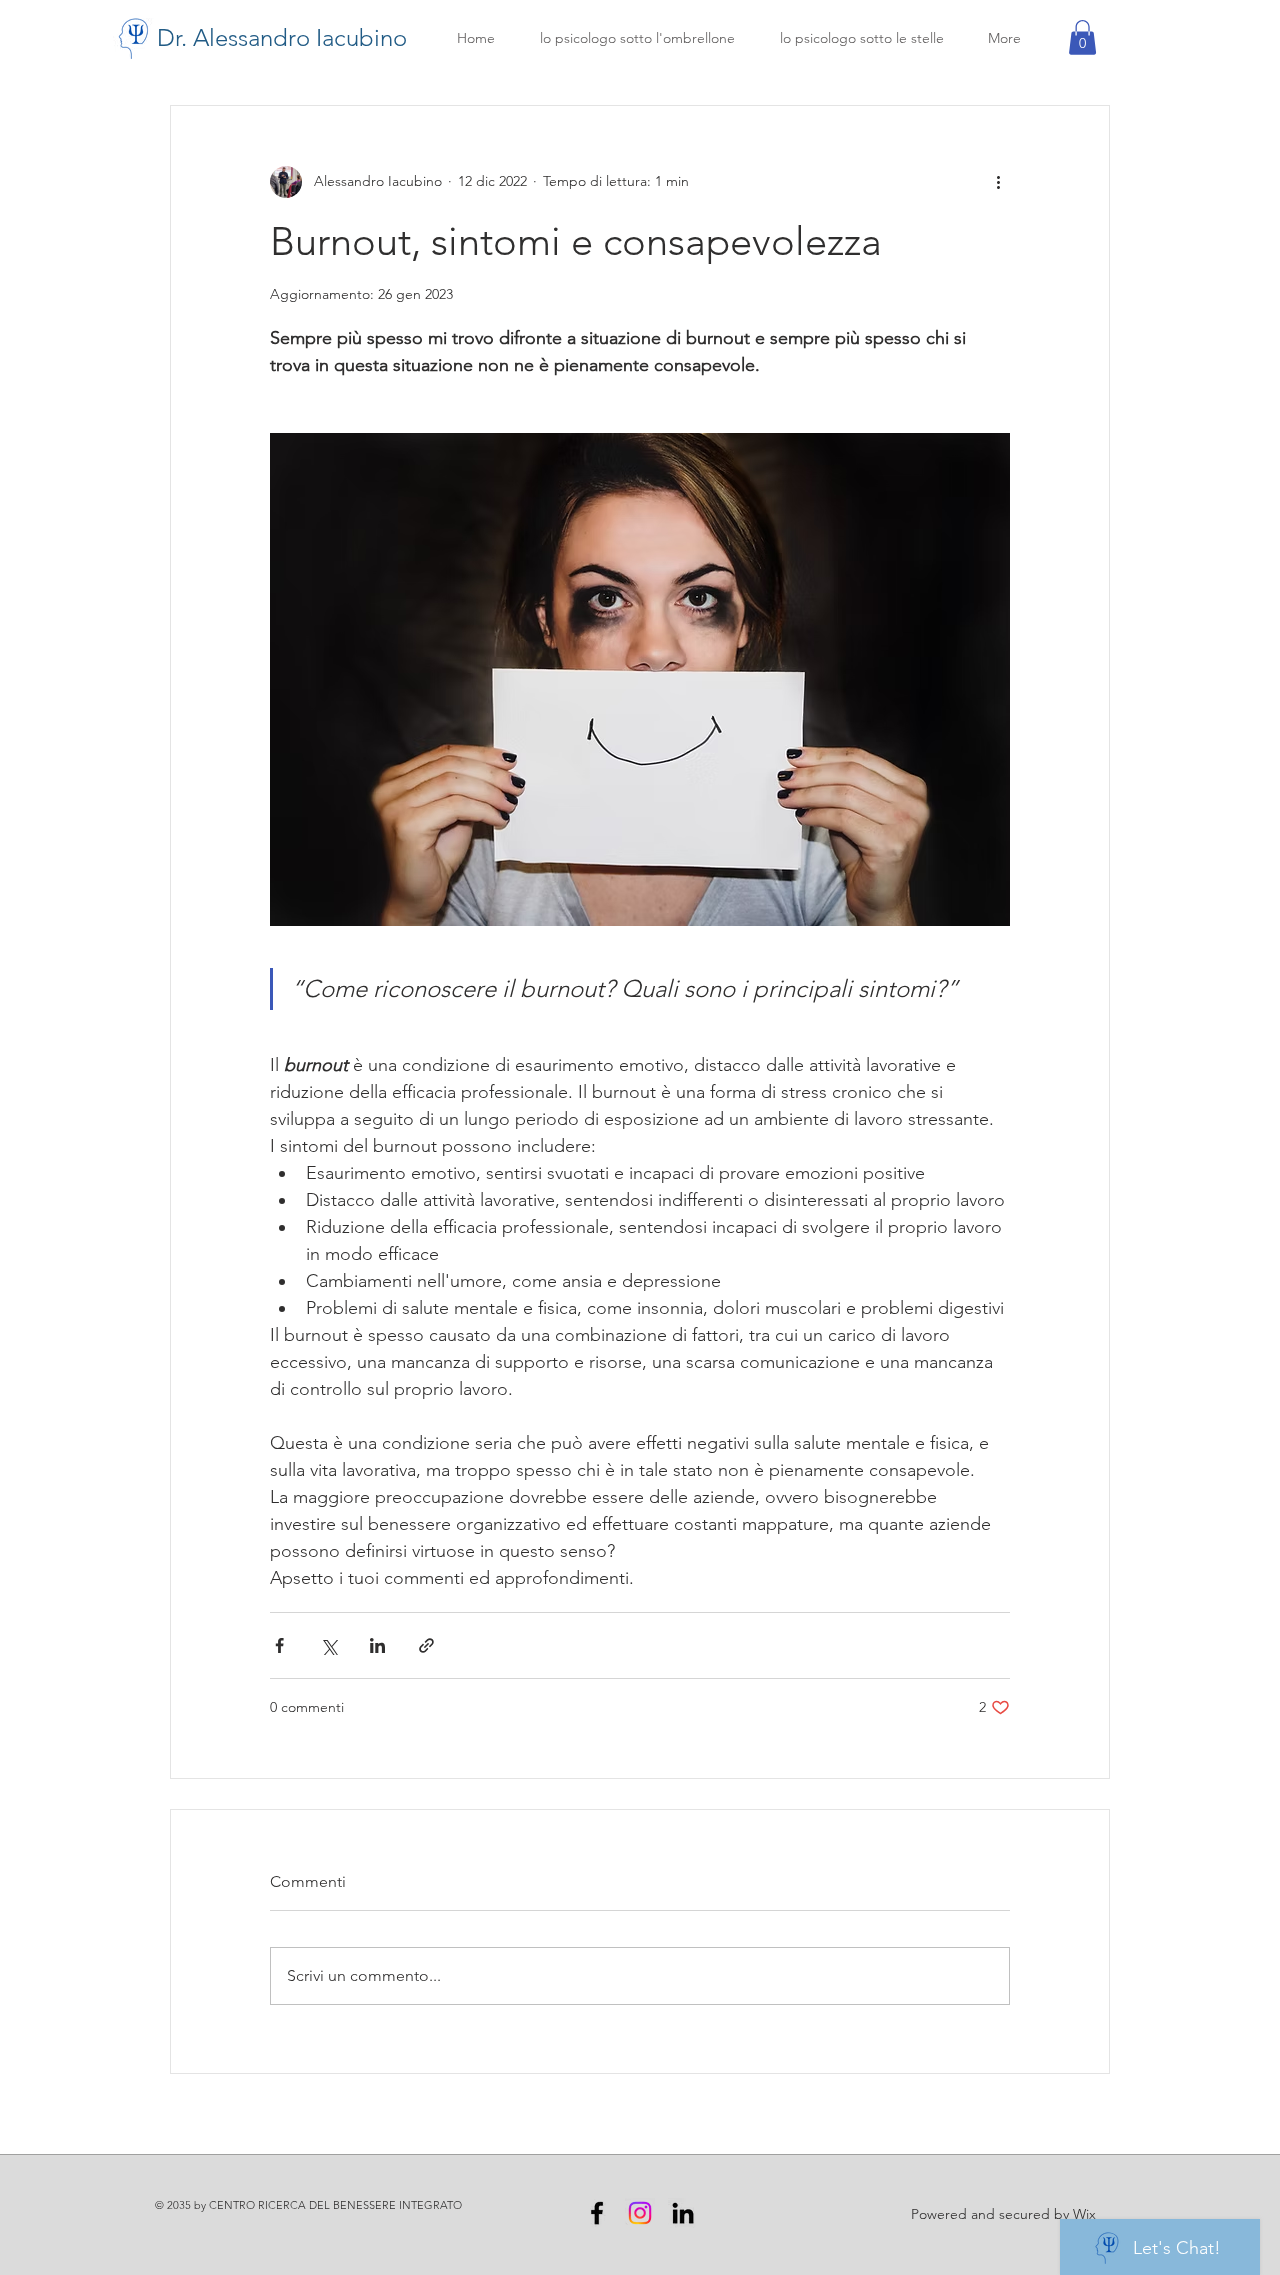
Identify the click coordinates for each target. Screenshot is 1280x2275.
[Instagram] (640, 2213)
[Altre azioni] (998, 182)
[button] (1082, 37)
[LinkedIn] (683, 2213)
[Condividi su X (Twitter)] (328, 1645)
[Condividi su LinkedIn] (377, 1645)
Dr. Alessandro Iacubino (282, 37)
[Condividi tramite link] (426, 1645)
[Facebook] (597, 2213)
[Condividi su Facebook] (279, 1645)
